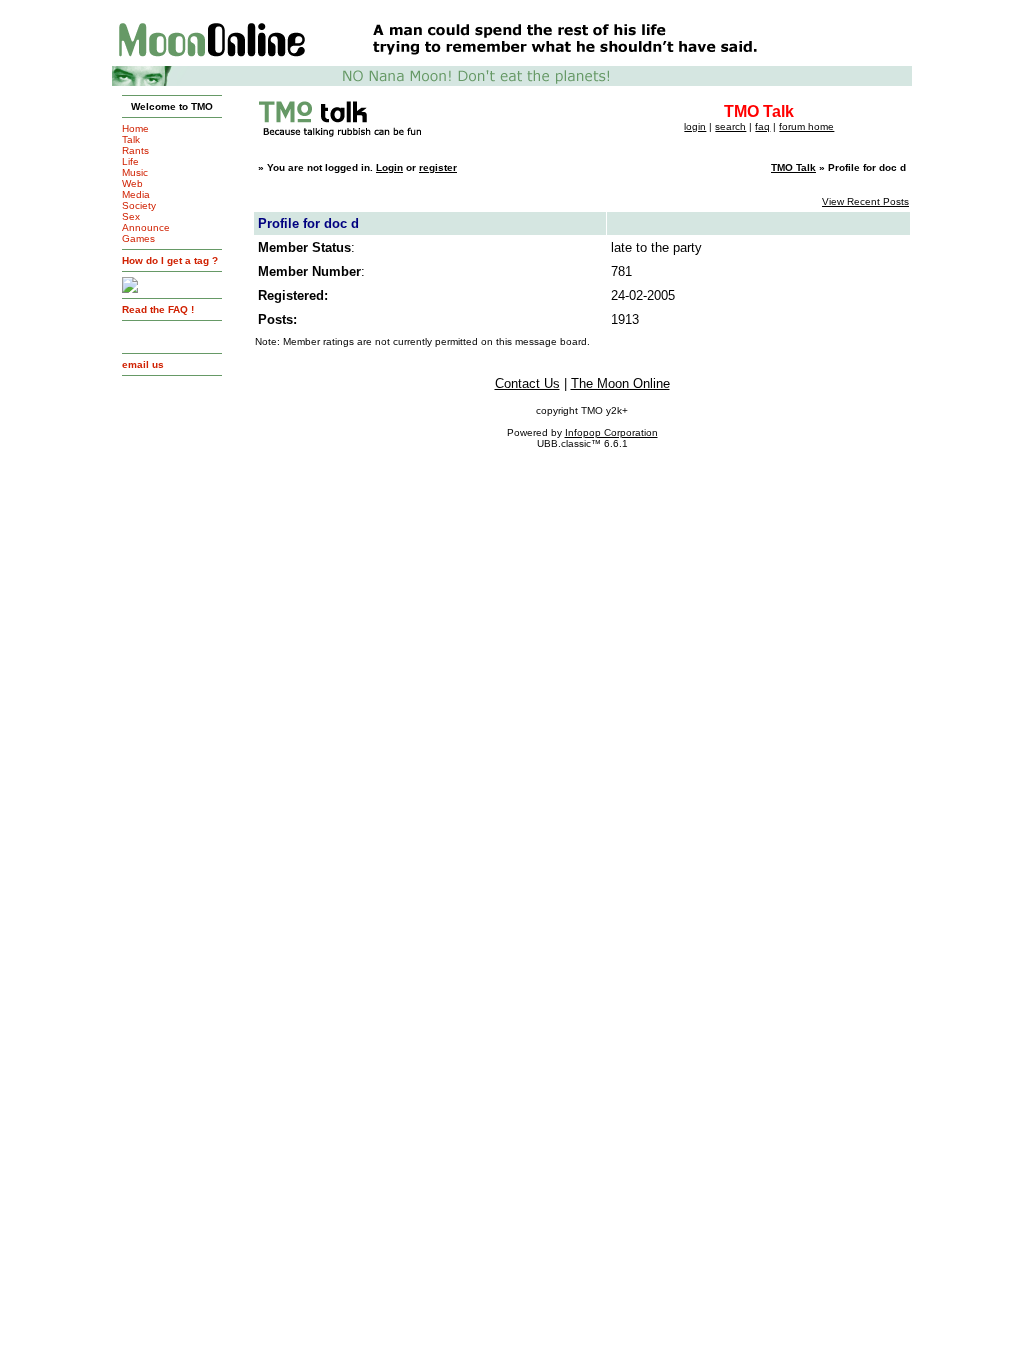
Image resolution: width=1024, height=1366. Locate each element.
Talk (131, 139)
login (695, 126)
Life (130, 161)
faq (762, 126)
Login (389, 167)
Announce (146, 227)
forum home (806, 126)
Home (135, 128)
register (438, 167)
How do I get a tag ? (170, 260)
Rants (135, 150)
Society (139, 205)
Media (136, 194)
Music (135, 172)
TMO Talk (793, 167)
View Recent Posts (865, 201)
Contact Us (527, 383)
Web (132, 183)
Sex (131, 216)
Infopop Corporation (611, 432)
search (730, 126)
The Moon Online (620, 383)
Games (138, 238)
